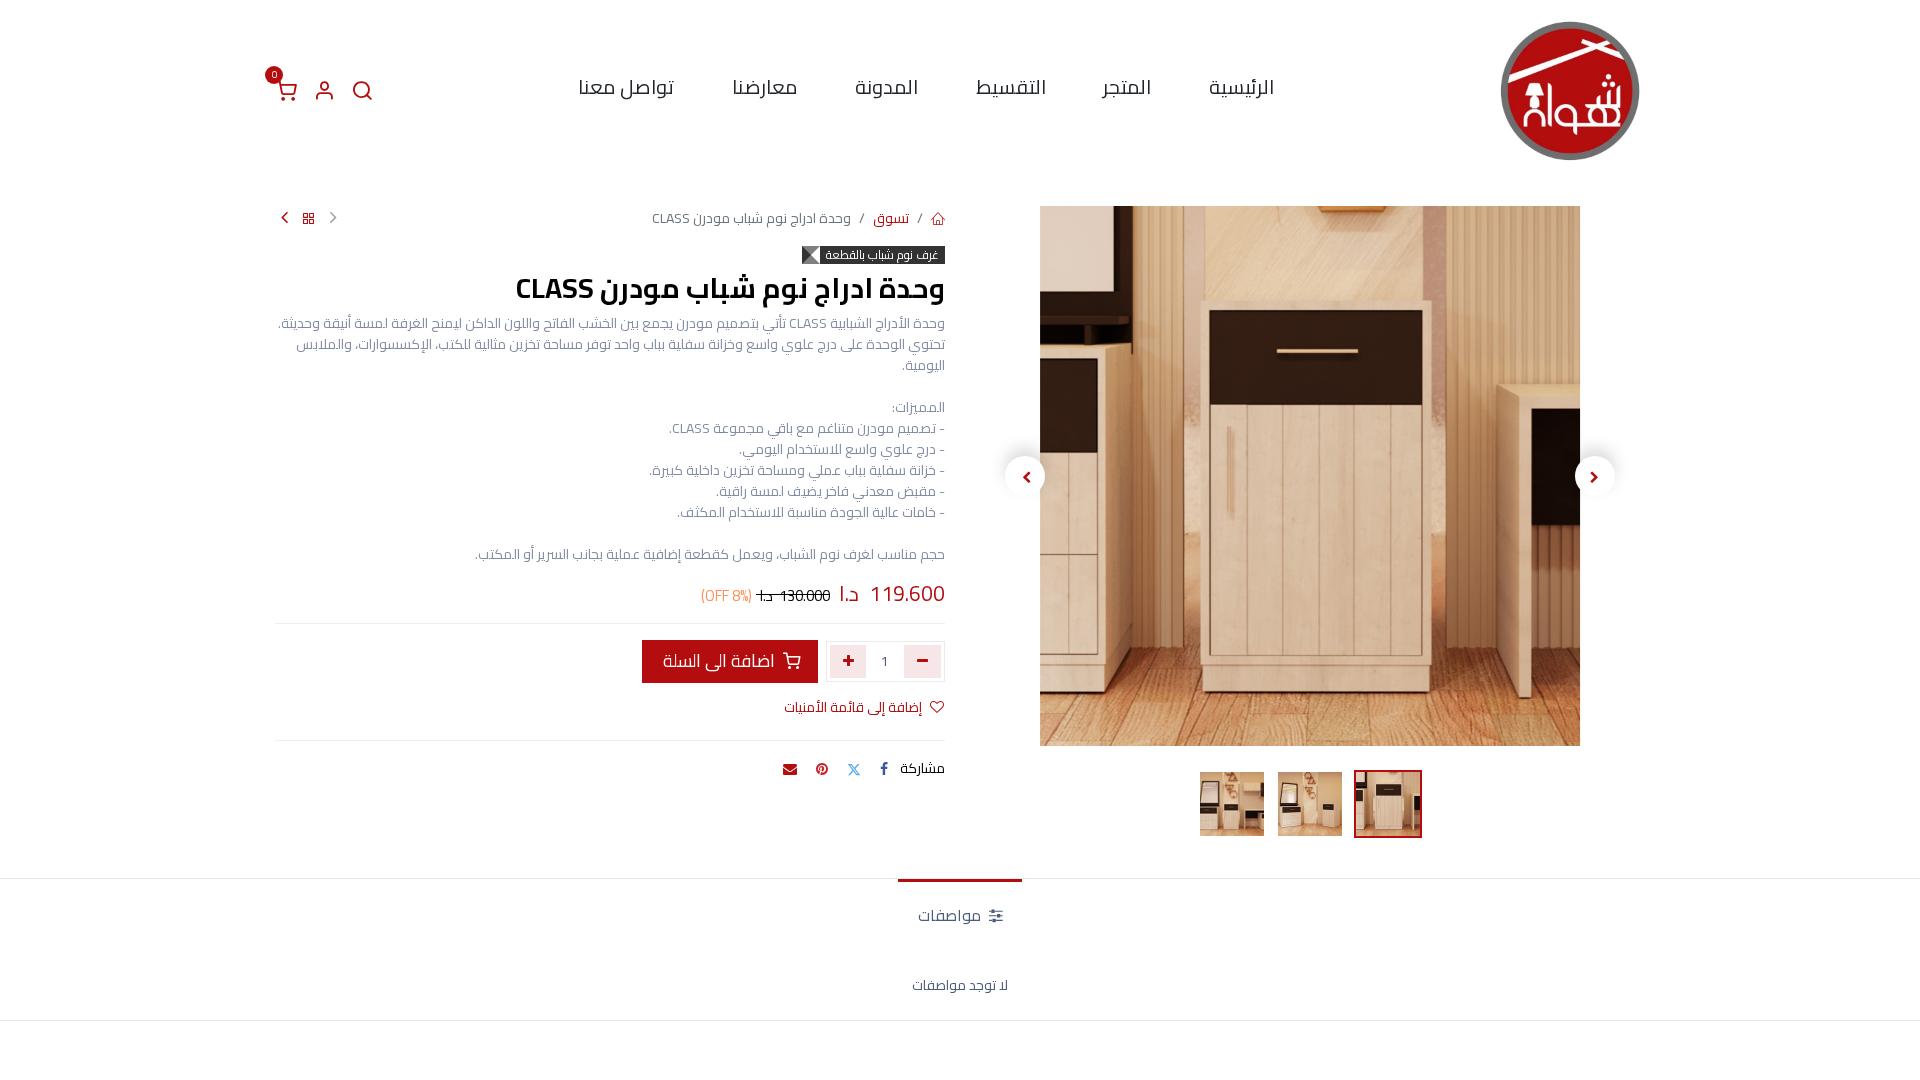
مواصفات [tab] (951, 915)
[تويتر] (854, 769)
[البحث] (362, 91)
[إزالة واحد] (922, 661)
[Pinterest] (822, 769)
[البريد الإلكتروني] (790, 769)
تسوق (891, 218)
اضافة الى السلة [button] (719, 660)
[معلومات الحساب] (324, 91)
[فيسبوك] (884, 769)
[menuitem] (1241, 91)
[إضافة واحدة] (848, 661)
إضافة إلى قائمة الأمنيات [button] (853, 707)
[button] (1594, 476)
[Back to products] (309, 219)
